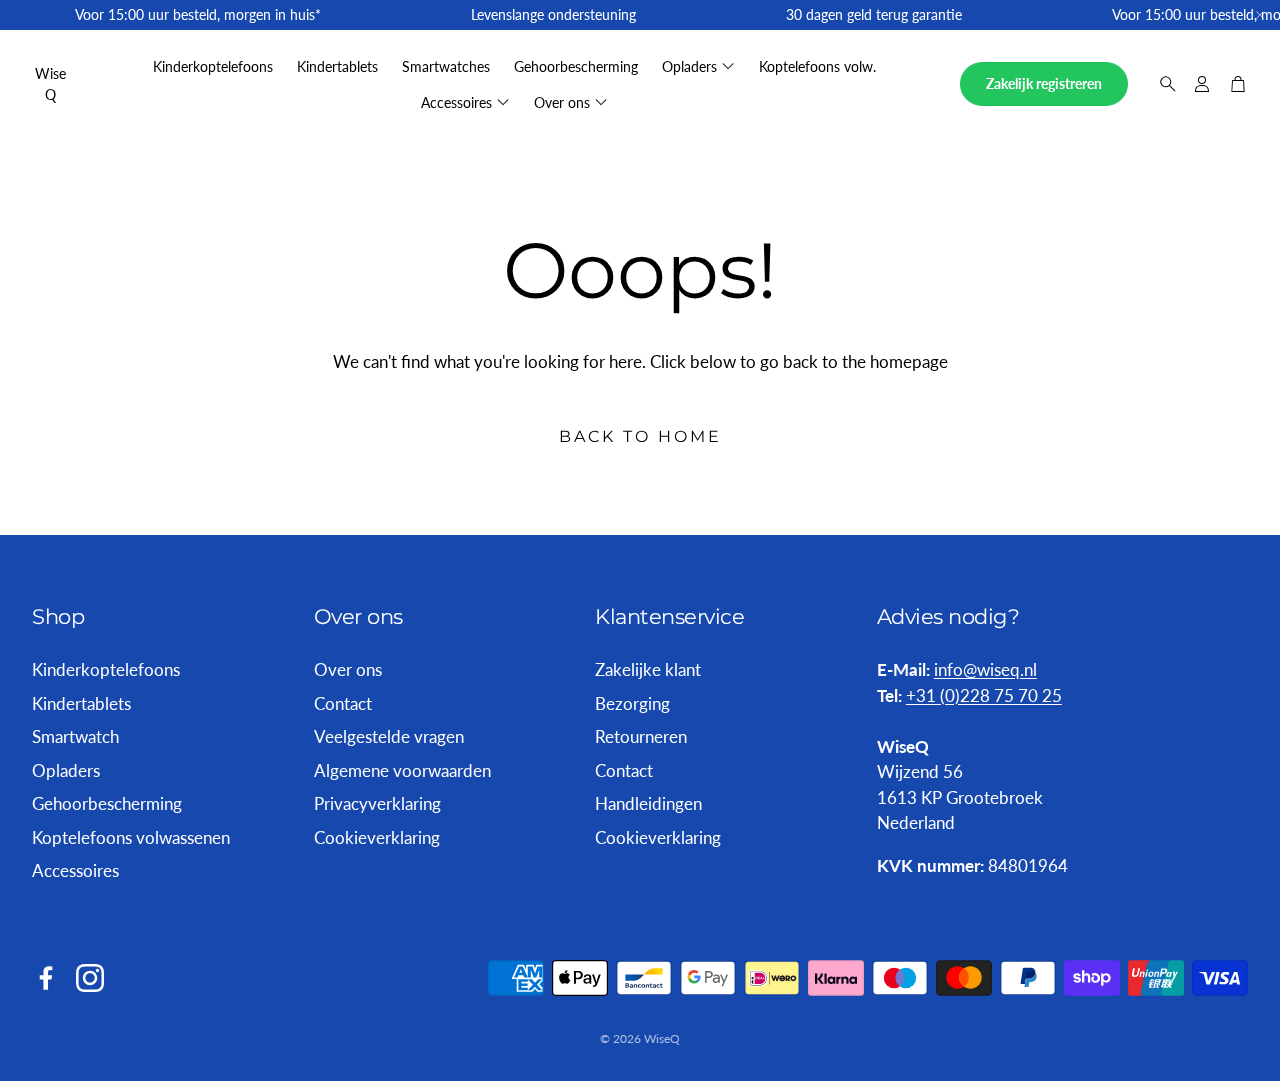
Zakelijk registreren (1044, 83)
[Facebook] (46, 978)
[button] (1162, 84)
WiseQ (50, 84)
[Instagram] (90, 978)
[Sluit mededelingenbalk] (1260, 15)
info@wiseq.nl (985, 669)
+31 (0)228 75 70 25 (984, 695)
